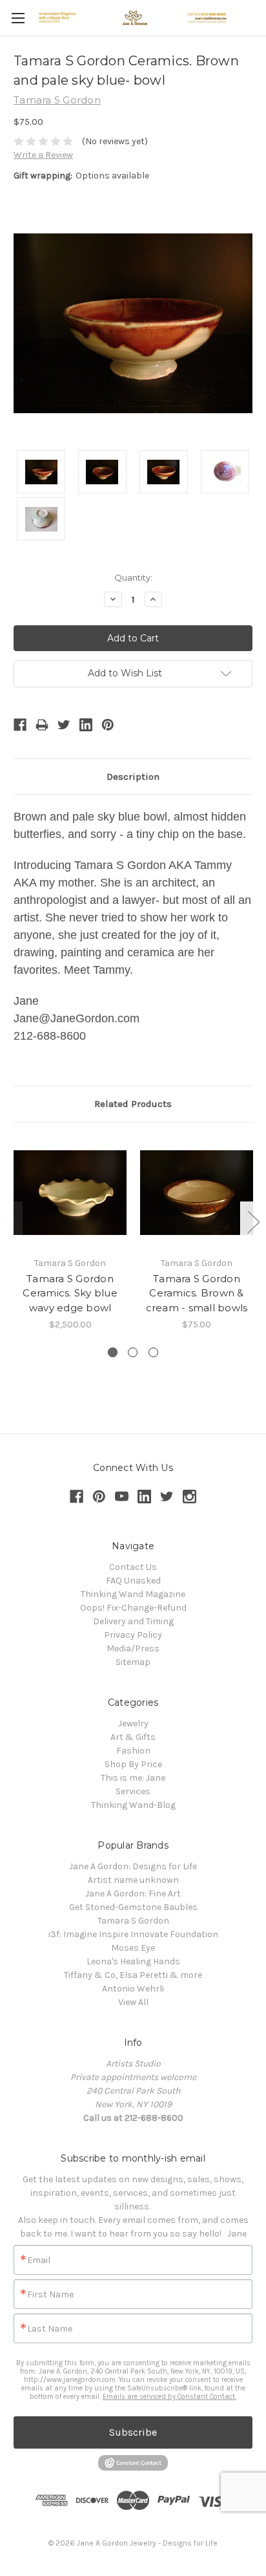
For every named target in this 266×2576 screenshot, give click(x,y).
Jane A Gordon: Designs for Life (133, 1866)
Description (133, 777)
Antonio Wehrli (133, 1989)
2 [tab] (133, 1352)
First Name (50, 2295)
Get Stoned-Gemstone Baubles (133, 1907)
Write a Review (43, 155)
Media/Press (133, 1648)
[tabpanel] (70, 1234)
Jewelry (133, 1723)
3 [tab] (153, 1352)
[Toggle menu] (18, 18)
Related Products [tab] (133, 1104)
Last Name (50, 2329)
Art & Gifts (133, 1737)
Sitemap (133, 1662)
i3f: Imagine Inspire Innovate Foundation (133, 1934)
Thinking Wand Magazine (133, 1594)
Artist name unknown (133, 1880)
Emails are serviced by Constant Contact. (169, 2397)
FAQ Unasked (133, 1581)
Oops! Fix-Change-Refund (133, 1608)
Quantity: (133, 577)
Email (39, 2260)
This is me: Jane (133, 1778)
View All (133, 2002)
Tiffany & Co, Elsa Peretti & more (133, 1975)
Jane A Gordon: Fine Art (133, 1894)
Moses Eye (133, 1948)
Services (133, 1791)
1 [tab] (113, 1352)
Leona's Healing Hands (133, 1961)
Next (253, 1222)
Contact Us (133, 1567)
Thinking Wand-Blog (133, 1805)
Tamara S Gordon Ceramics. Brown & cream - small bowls (197, 1293)
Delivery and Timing (133, 1621)
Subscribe (133, 2432)
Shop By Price (133, 1764)
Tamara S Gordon (133, 1921)
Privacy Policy (133, 1635)
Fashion (133, 1751)
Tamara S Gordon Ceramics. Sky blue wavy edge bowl (70, 1293)
